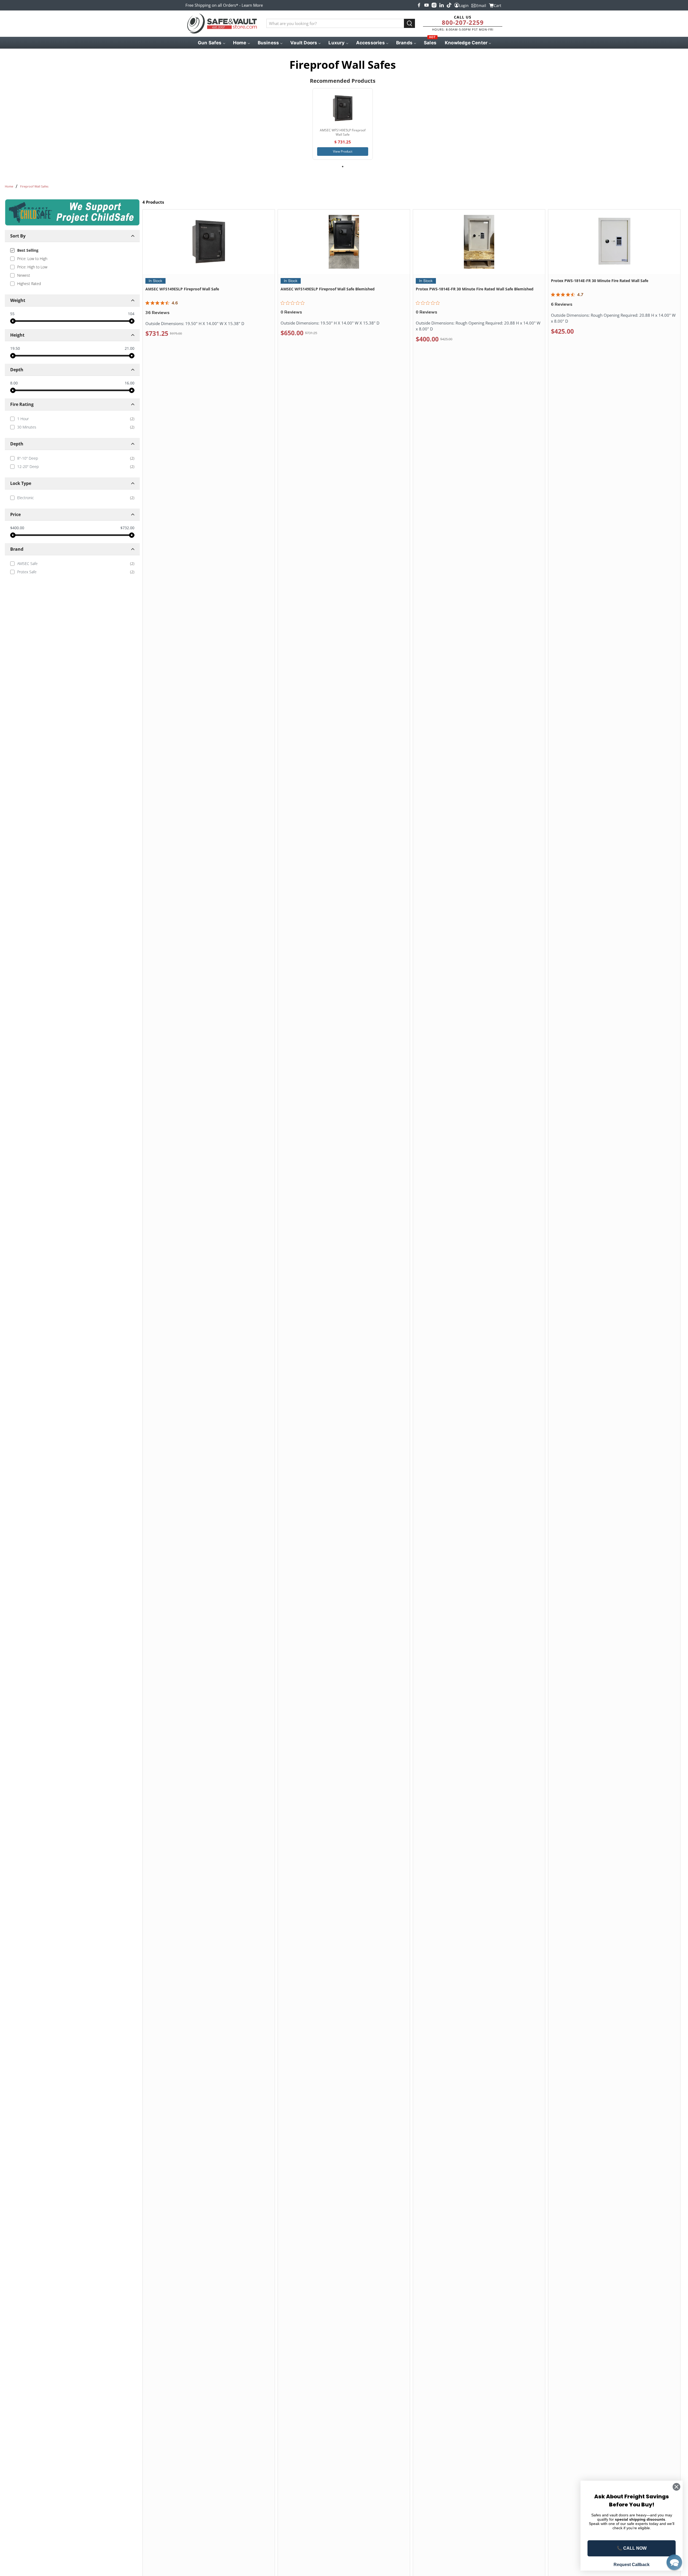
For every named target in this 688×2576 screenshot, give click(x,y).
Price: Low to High (32, 259)
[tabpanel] (343, 124)
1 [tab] (343, 167)
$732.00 (127, 528)
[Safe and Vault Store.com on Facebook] (419, 5)
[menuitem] (211, 43)
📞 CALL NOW (632, 2548)
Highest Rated (29, 284)
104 (131, 314)
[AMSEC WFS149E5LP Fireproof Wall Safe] (343, 108)
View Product (343, 151)
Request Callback (632, 2565)
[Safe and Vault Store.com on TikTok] (449, 5)
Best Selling (28, 250)
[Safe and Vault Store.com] (222, 24)
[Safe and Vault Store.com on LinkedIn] (442, 5)
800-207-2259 (463, 22)
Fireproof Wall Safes (34, 186)
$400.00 (17, 528)
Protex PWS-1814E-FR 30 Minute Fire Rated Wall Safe (600, 281)
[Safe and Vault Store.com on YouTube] (427, 5)
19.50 (15, 348)
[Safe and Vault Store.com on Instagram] (434, 5)
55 (12, 314)
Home (9, 186)
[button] (674, 2562)
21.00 (130, 348)
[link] (72, 419)
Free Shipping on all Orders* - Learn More (224, 5)
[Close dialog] (676, 2487)
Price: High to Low (32, 267)
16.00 (130, 383)
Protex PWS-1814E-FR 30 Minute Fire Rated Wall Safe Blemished (475, 289)
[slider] (13, 321)
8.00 (14, 383)
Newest (24, 275)
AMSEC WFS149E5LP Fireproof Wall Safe (182, 289)
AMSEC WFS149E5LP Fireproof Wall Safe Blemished (328, 289)
